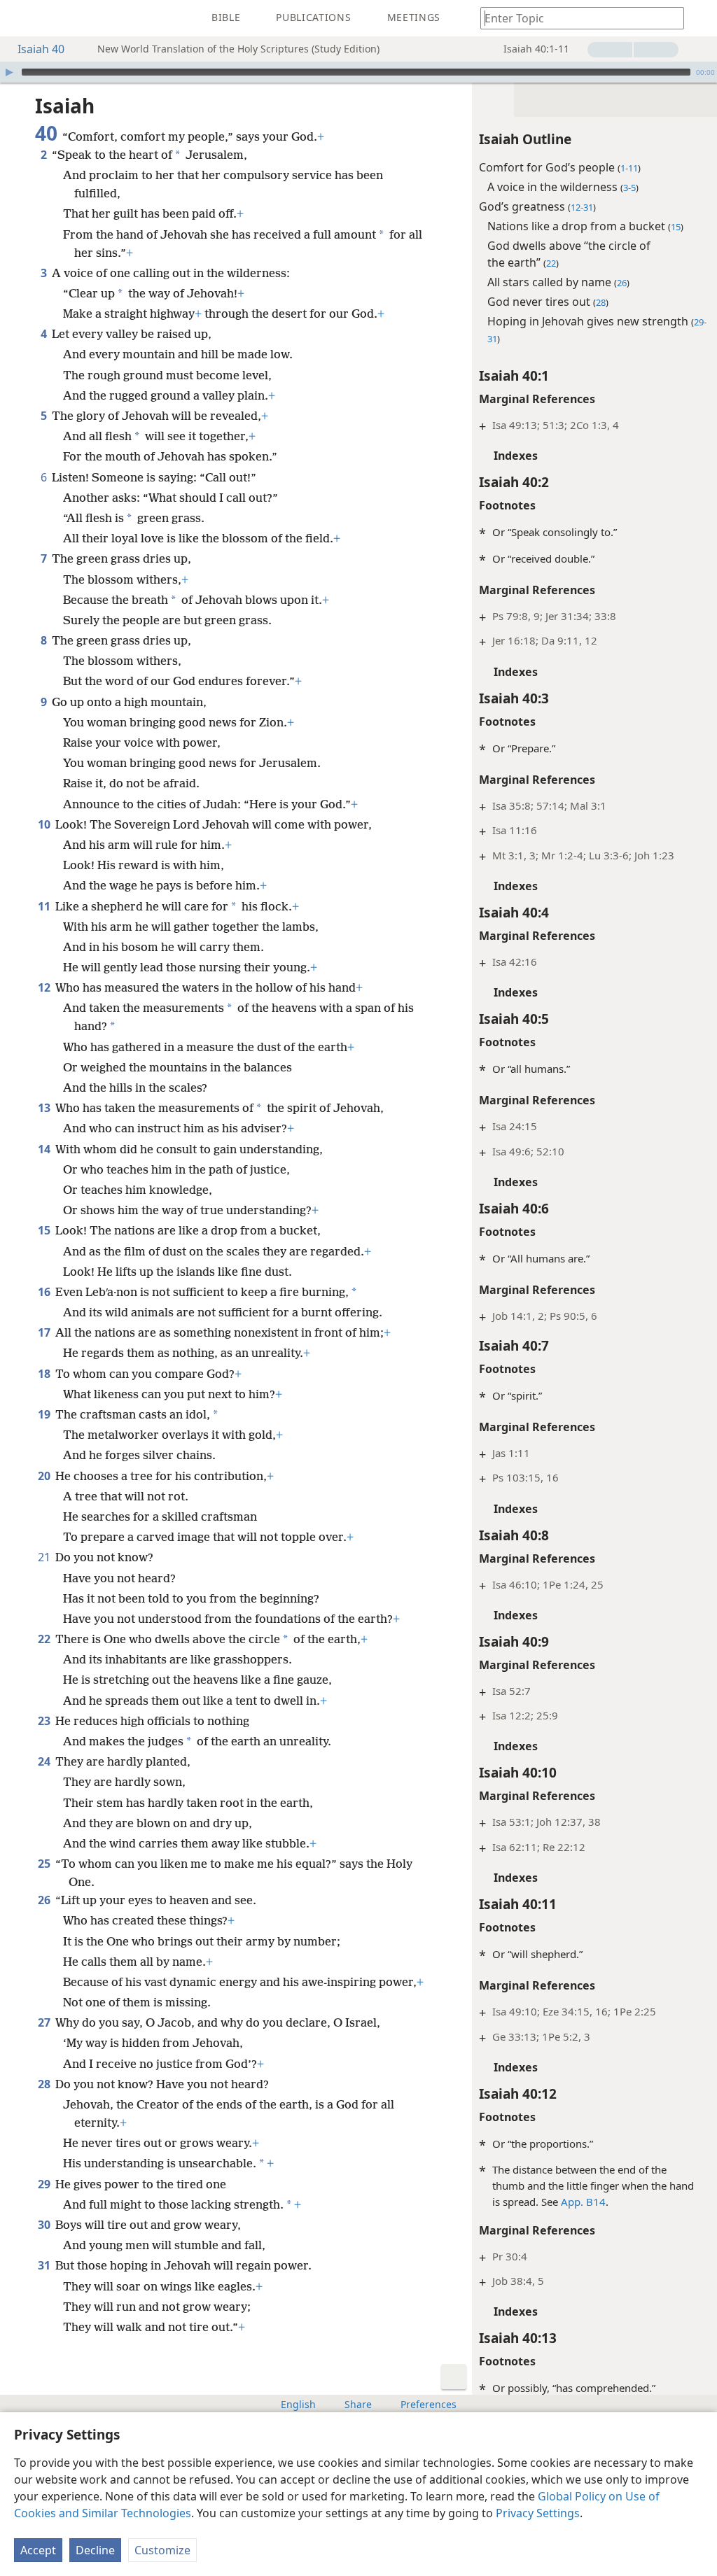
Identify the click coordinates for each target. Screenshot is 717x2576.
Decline (95, 2550)
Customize (162, 2550)
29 (45, 2184)
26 (45, 1900)
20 (45, 1476)
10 (45, 824)
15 (45, 1230)
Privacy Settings (538, 2513)
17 (45, 1332)
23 (45, 1721)
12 (45, 987)
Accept (38, 2550)
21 (45, 1557)
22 (45, 1639)
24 (45, 1761)
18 (45, 1374)
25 (45, 1864)
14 (45, 1149)
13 (45, 1108)
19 (45, 1414)
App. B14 (583, 2202)
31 (45, 2265)
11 (45, 906)
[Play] (9, 72)
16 (45, 1292)
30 (45, 2225)
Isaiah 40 (41, 49)
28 (45, 2084)
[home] (21, 18)
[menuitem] (21, 18)
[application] (358, 72)
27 (45, 2022)
